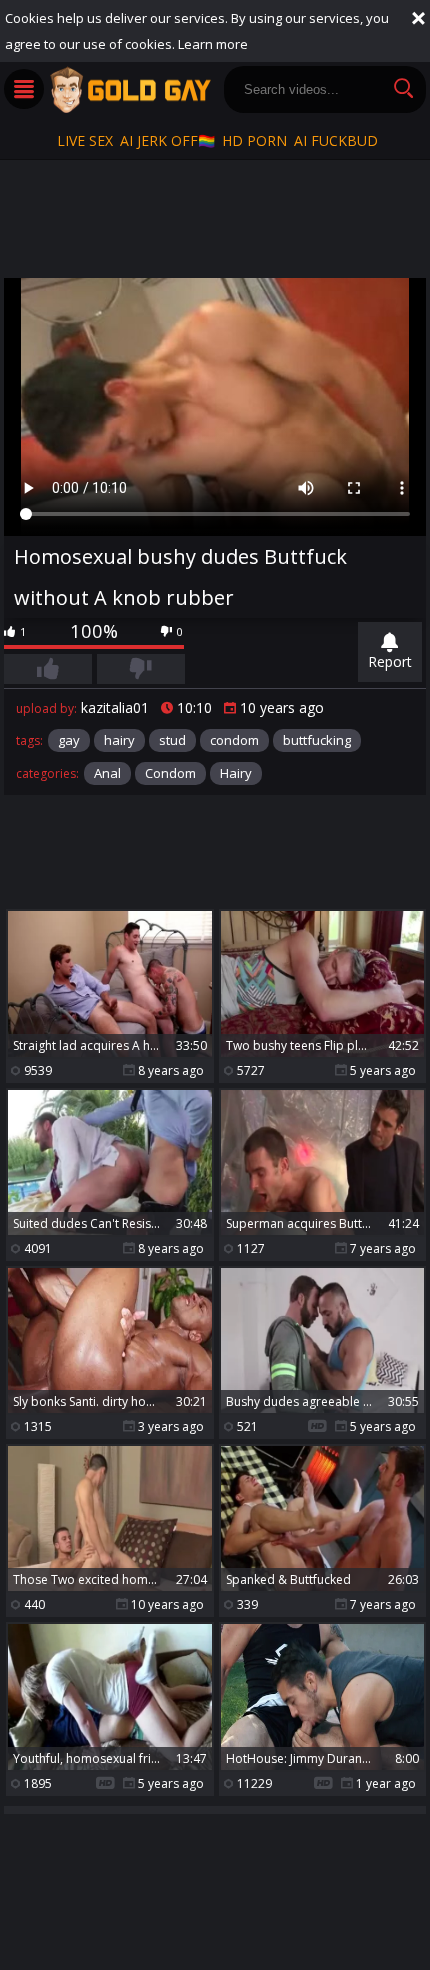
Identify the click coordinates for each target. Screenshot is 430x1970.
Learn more (213, 44)
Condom (170, 773)
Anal (107, 773)
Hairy (236, 773)
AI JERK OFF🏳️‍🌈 (167, 140)
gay (69, 740)
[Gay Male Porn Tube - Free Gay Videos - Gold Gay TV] (130, 90)
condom (234, 740)
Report (390, 661)
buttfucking (317, 740)
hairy (119, 740)
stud (172, 740)
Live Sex (85, 140)
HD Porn (254, 140)
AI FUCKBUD (336, 140)
